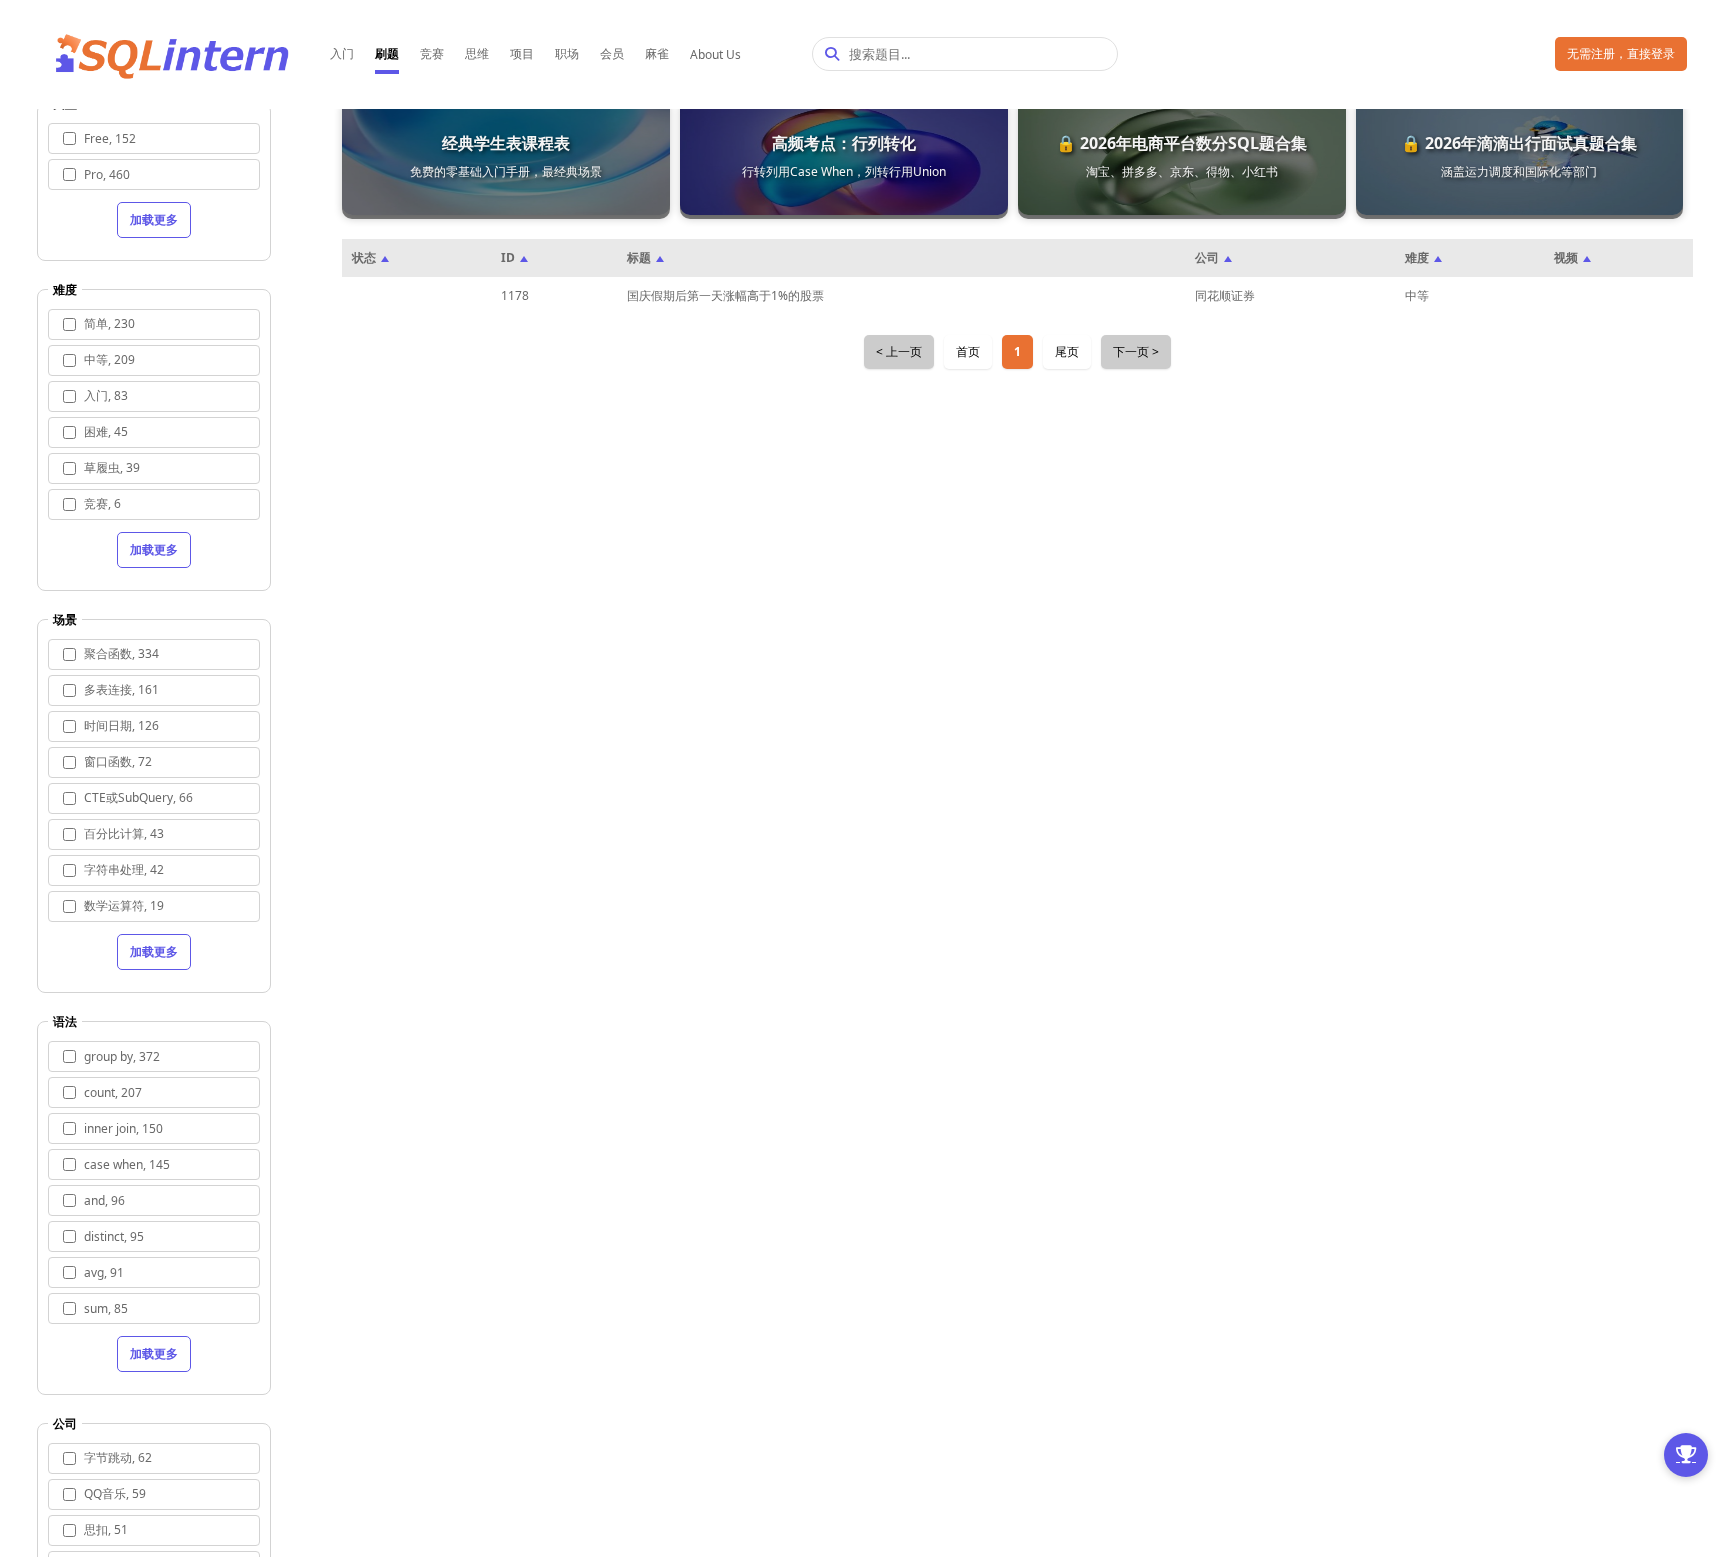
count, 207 (113, 1092)
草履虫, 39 (112, 467)
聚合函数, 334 (121, 653)
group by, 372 (122, 1056)
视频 (1566, 257)
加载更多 (154, 219)
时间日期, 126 (121, 725)
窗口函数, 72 (118, 761)
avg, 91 (104, 1272)
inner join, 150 (123, 1128)
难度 (1417, 257)
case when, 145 (127, 1164)
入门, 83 (106, 395)
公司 (1207, 257)
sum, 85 (106, 1308)
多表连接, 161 (121, 689)
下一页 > (1136, 351)
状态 (364, 257)
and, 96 (104, 1200)
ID (508, 257)
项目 (522, 53)
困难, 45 (106, 431)
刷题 (387, 53)
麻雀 (657, 53)
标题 (639, 257)
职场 (567, 53)
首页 (968, 351)
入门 (342, 53)
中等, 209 (109, 359)
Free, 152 (110, 138)
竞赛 (432, 53)
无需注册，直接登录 (1621, 53)
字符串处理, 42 (124, 869)
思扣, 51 (106, 1529)
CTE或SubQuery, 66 (138, 797)
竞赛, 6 (102, 503)
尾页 (1067, 351)
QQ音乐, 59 (115, 1493)
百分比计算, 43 (124, 833)
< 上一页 (899, 351)
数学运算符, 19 (124, 905)
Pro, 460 (107, 174)
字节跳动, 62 (118, 1457)
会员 (612, 53)
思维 (477, 53)
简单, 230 (109, 323)
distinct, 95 (114, 1236)
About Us (715, 54)
